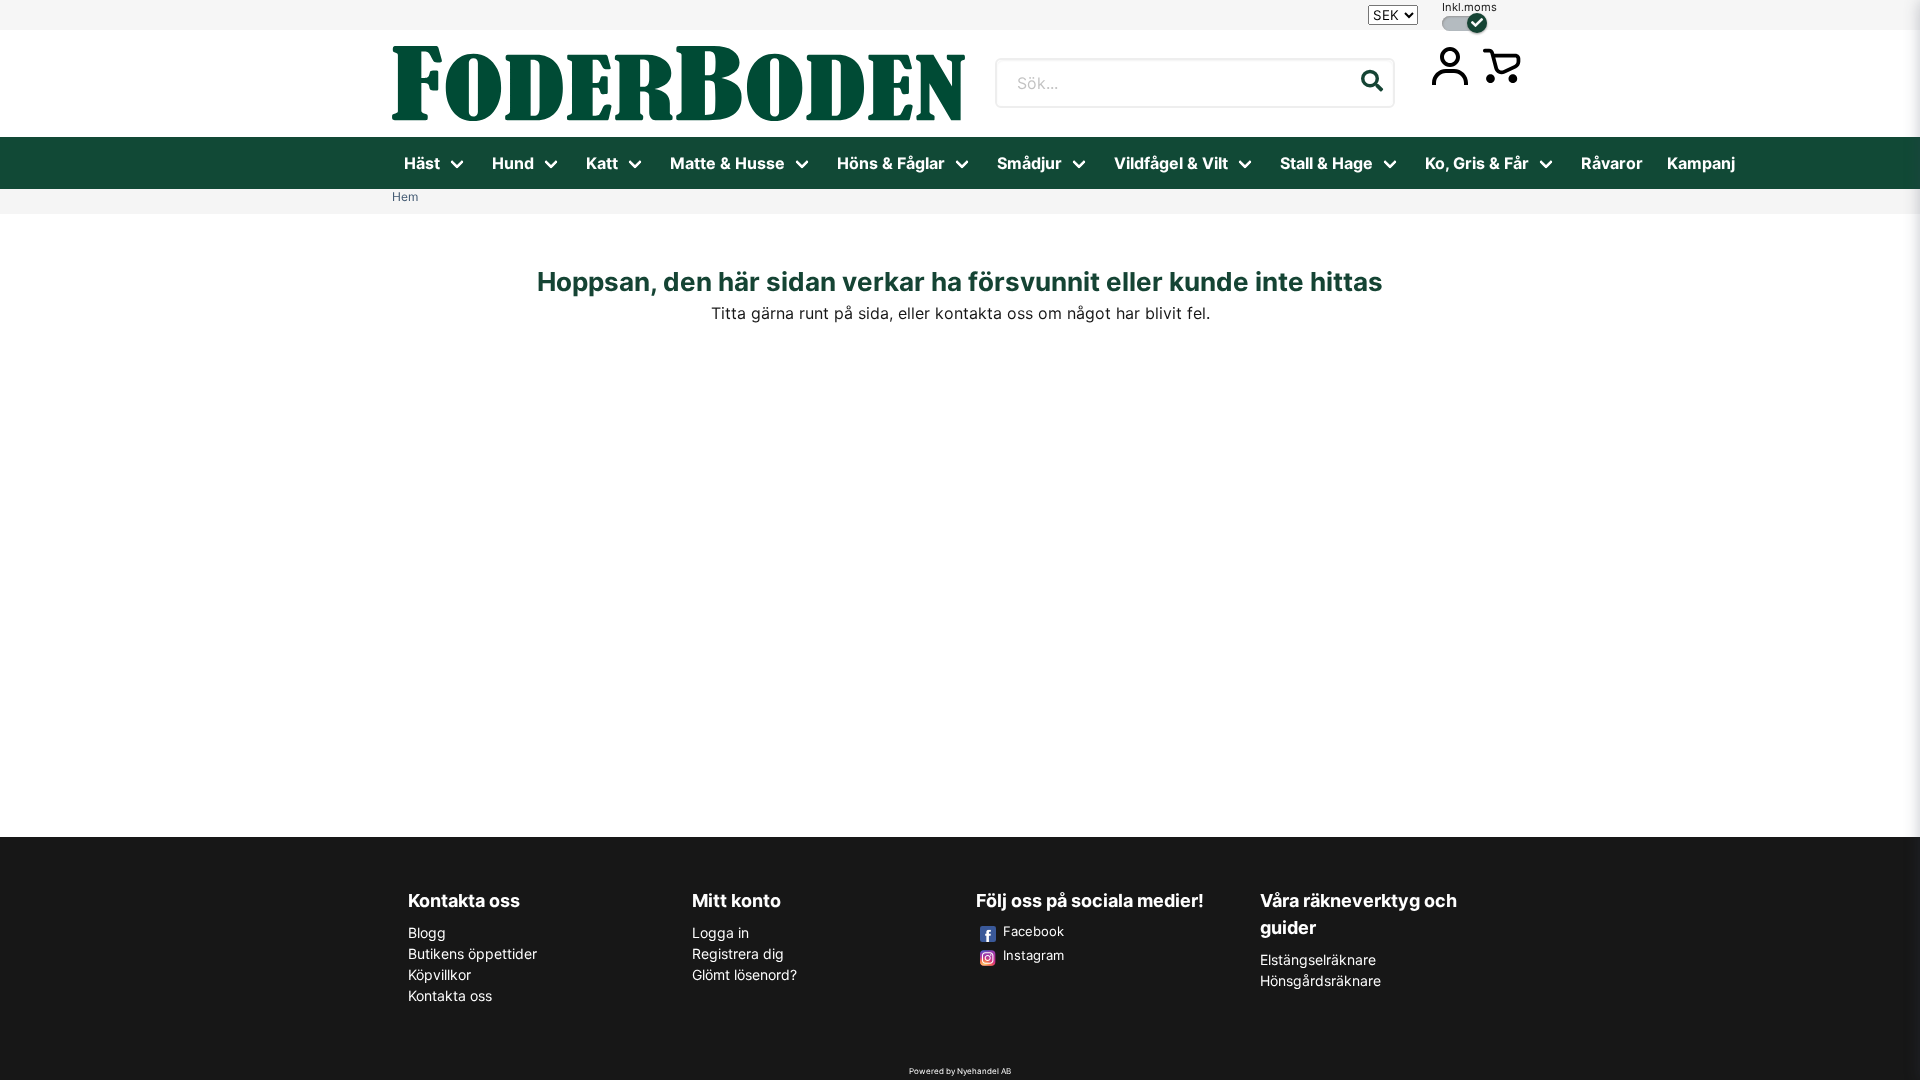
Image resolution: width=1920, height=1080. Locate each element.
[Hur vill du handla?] (1464, 23)
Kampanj (1701, 163)
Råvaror (1612, 163)
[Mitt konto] (1450, 66)
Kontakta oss (450, 995)
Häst (422, 163)
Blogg (427, 932)
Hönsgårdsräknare (1320, 980)
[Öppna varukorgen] (1502, 66)
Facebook (1033, 931)
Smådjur (1029, 163)
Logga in (720, 932)
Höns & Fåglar (891, 163)
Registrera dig (738, 953)
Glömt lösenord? (744, 974)
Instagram (1033, 955)
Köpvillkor (439, 974)
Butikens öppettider (472, 953)
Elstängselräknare (1318, 959)
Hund (513, 163)
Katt (602, 163)
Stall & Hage (1326, 163)
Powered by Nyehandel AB (960, 1071)
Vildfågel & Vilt (1171, 163)
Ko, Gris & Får (1477, 163)
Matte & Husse (727, 163)
